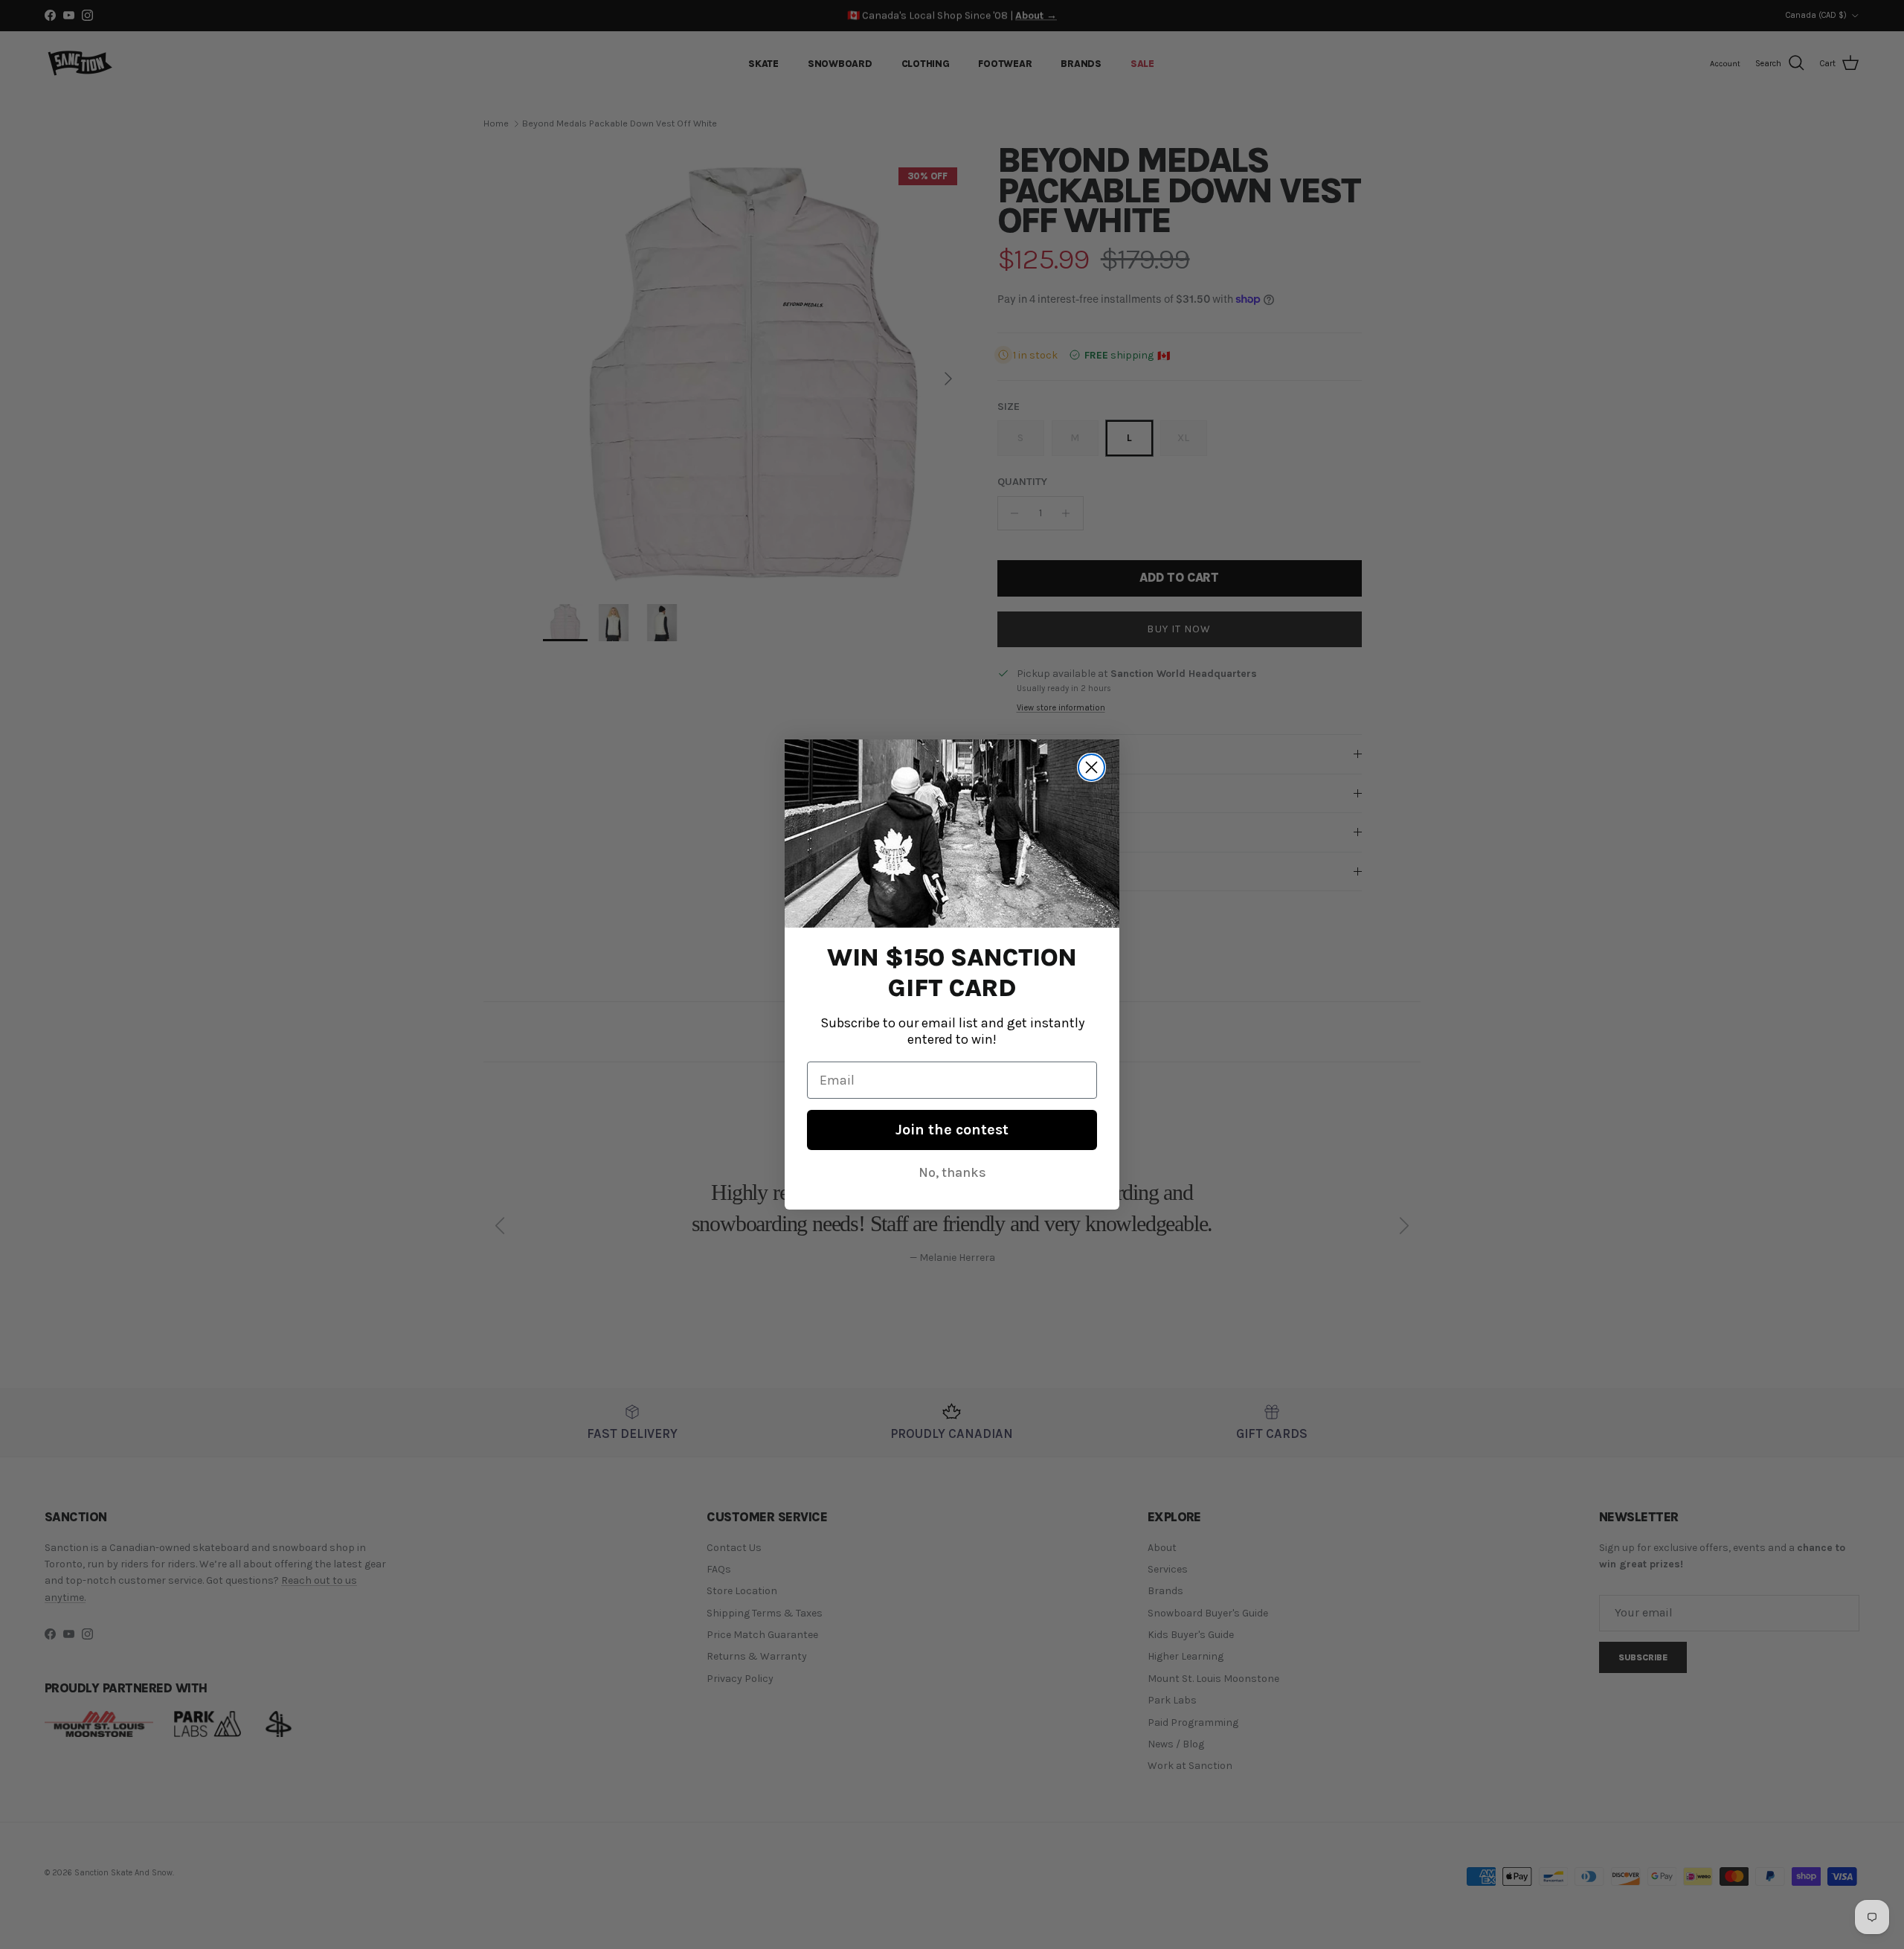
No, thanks (952, 1172)
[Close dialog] (1091, 767)
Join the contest (952, 1130)
